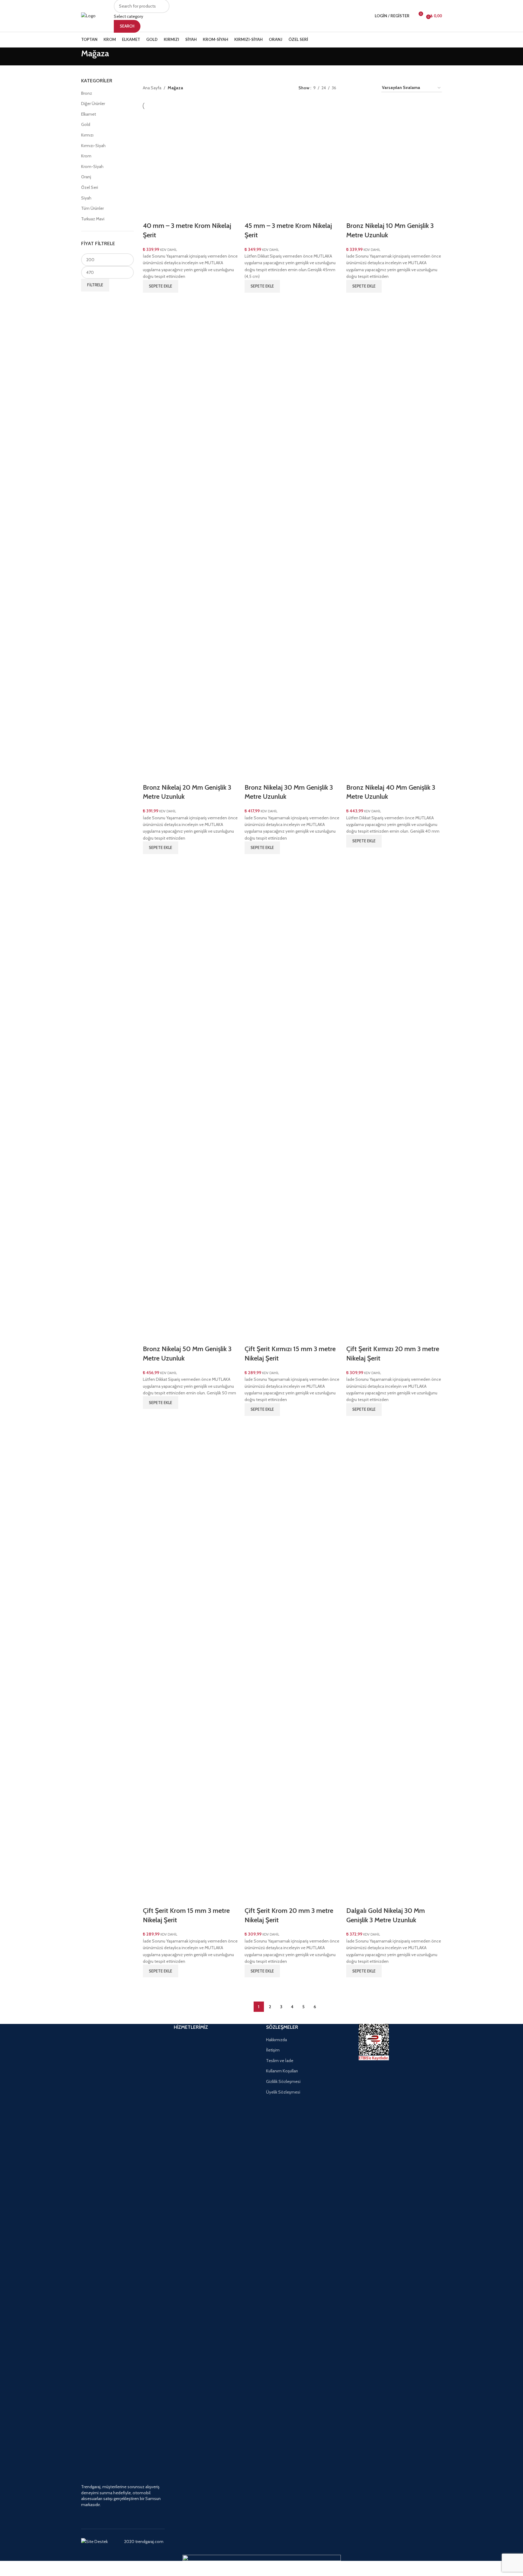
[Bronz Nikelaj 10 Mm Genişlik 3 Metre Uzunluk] (394, 158)
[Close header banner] (8, 2568)
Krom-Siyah (92, 166)
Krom (86, 156)
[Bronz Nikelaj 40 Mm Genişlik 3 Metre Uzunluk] (394, 540)
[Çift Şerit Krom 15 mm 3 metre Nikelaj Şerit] (191, 1663)
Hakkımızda (276, 2040)
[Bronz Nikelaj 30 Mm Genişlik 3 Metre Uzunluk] (292, 540)
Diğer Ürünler (93, 104)
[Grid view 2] (350, 88)
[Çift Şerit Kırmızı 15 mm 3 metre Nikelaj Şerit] (292, 1102)
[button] (161, 286)
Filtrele (95, 285)
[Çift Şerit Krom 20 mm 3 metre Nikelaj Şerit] (292, 1663)
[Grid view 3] (360, 88)
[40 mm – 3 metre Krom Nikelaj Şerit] (191, 158)
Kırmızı (87, 135)
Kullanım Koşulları (282, 2071)
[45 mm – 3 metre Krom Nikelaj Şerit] (292, 158)
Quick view (150, 300)
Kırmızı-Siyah (93, 146)
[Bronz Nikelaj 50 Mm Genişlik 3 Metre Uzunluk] (191, 1102)
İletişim (273, 2050)
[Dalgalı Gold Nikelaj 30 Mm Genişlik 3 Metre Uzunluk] (394, 1663)
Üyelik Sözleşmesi (283, 2092)
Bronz (87, 93)
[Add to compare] (150, 214)
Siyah (86, 198)
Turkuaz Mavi (93, 219)
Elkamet (89, 114)
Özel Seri (90, 187)
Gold (86, 124)
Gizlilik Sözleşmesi (283, 2081)
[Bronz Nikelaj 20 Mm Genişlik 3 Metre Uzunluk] (191, 540)
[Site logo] (88, 15)
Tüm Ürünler (92, 208)
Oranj (86, 177)
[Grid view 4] (369, 88)
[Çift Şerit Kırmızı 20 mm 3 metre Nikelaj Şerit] (394, 1102)
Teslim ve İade (280, 2061)
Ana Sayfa (152, 88)
